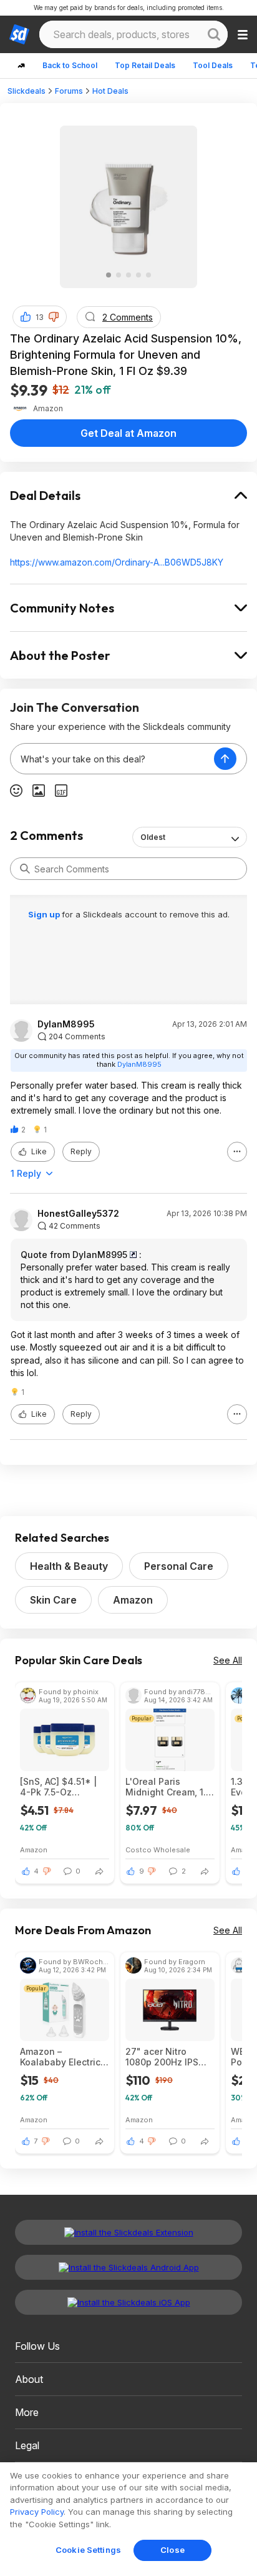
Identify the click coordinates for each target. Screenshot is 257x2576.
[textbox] (112, 759)
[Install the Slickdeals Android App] (128, 2267)
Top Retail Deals (145, 65)
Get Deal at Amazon (128, 433)
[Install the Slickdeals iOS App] (128, 2302)
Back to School (70, 65)
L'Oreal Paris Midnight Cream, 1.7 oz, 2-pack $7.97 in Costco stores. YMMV (168, 1787)
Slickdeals (27, 91)
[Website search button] (214, 34)
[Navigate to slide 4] (138, 275)
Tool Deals (213, 65)
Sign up (45, 914)
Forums (69, 91)
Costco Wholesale (158, 1850)
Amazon (133, 1600)
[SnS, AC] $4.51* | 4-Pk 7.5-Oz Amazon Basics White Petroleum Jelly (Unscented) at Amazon (64, 1787)
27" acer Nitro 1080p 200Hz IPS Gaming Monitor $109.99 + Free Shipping (162, 2057)
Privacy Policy (37, 2512)
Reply (81, 1151)
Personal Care (179, 1566)
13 (40, 317)
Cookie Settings (88, 2550)
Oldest (153, 837)
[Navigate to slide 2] (119, 275)
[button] (54, 317)
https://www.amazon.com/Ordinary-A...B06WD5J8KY (117, 562)
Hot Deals (110, 91)
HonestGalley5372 (78, 1214)
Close (172, 2550)
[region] (128, 2519)
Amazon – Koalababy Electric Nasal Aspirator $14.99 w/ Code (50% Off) (60, 2057)
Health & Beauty (69, 1566)
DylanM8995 (66, 1024)
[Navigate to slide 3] (128, 275)
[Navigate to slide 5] (148, 275)
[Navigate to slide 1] (109, 275)
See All (228, 1660)
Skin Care (53, 1600)
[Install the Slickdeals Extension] (128, 2232)
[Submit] (25, 869)
